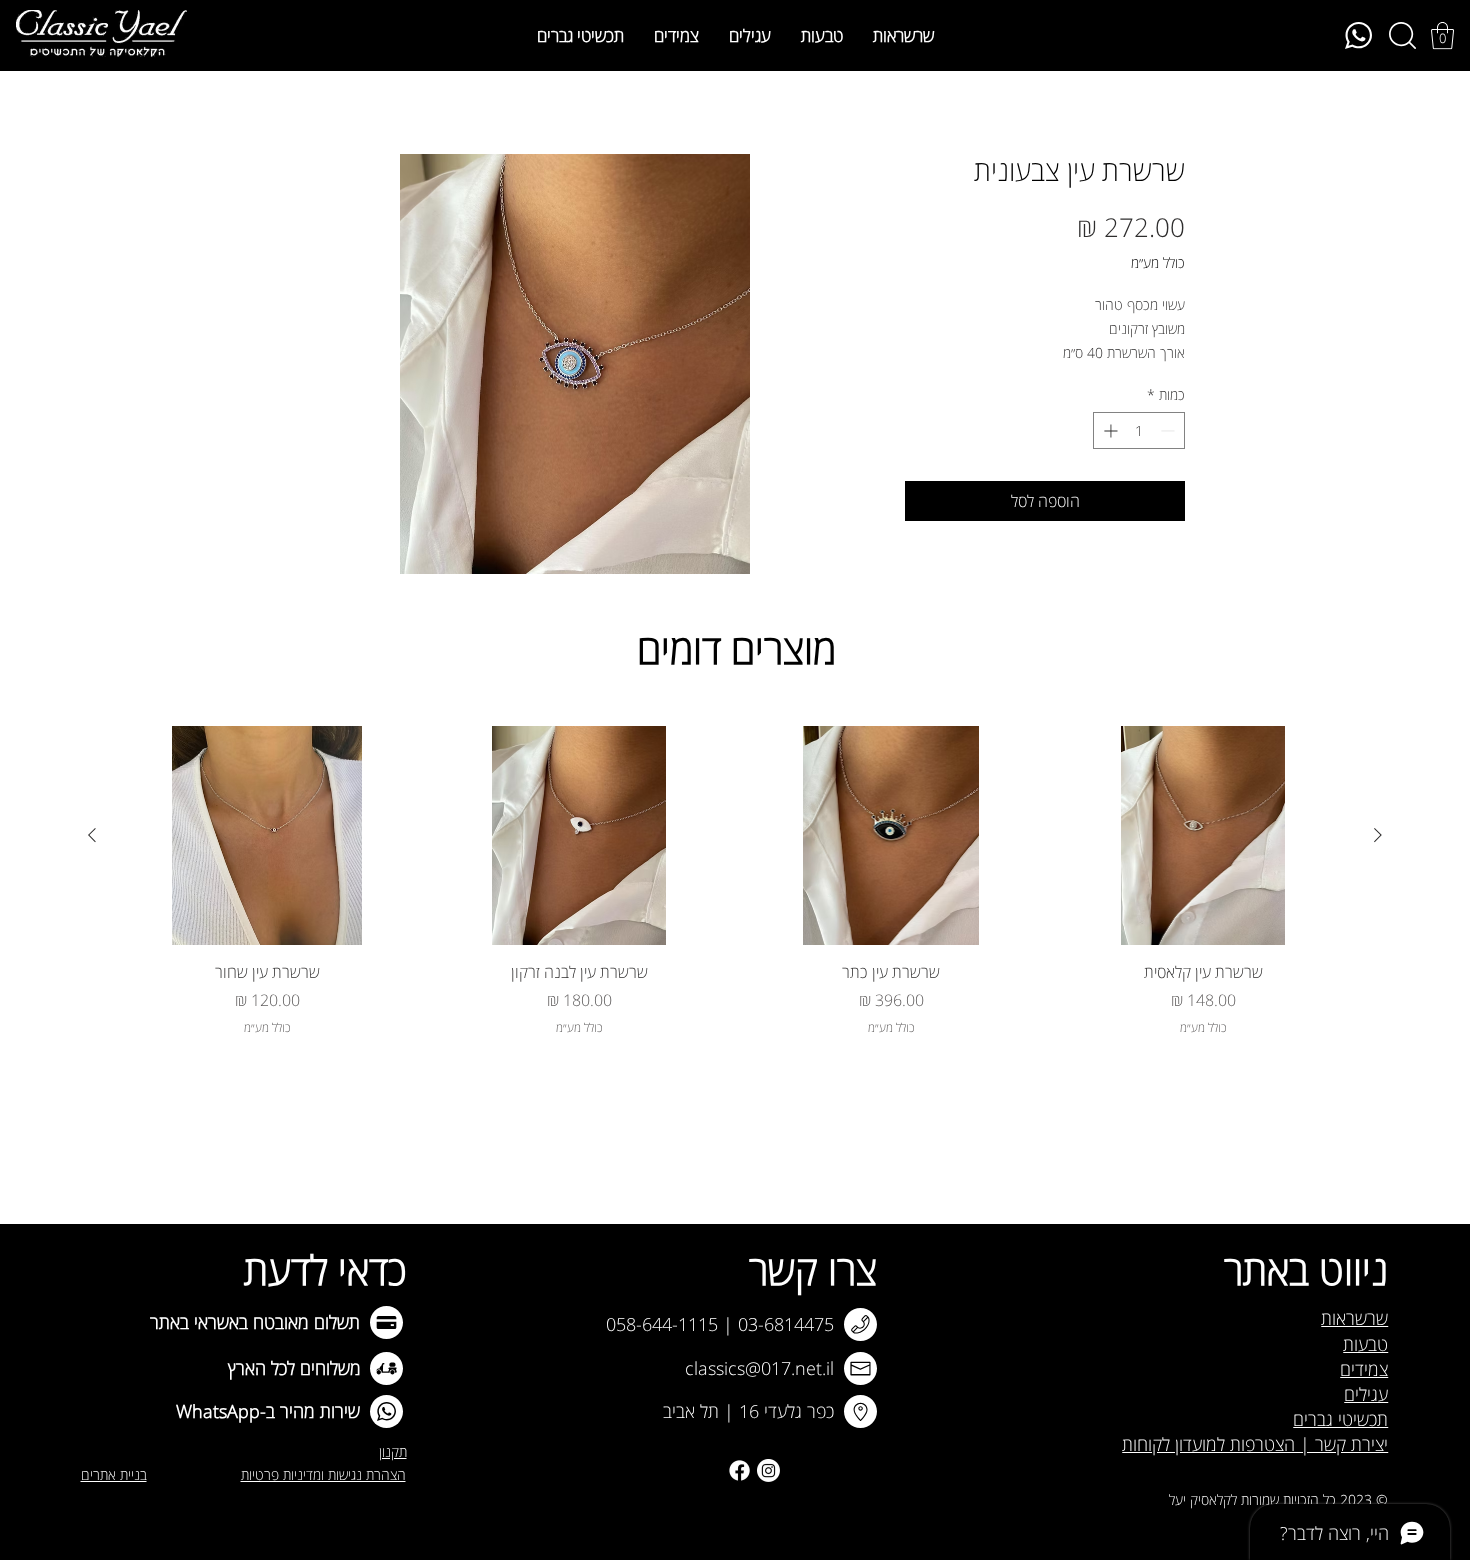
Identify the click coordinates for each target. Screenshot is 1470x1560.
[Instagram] (768, 1470)
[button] (1442, 35)
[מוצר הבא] (92, 835)
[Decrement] (1169, 430)
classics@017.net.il (759, 1368)
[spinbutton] (1139, 430)
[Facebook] (739, 1470)
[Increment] (1108, 430)
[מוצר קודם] (1378, 835)
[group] (735, 881)
